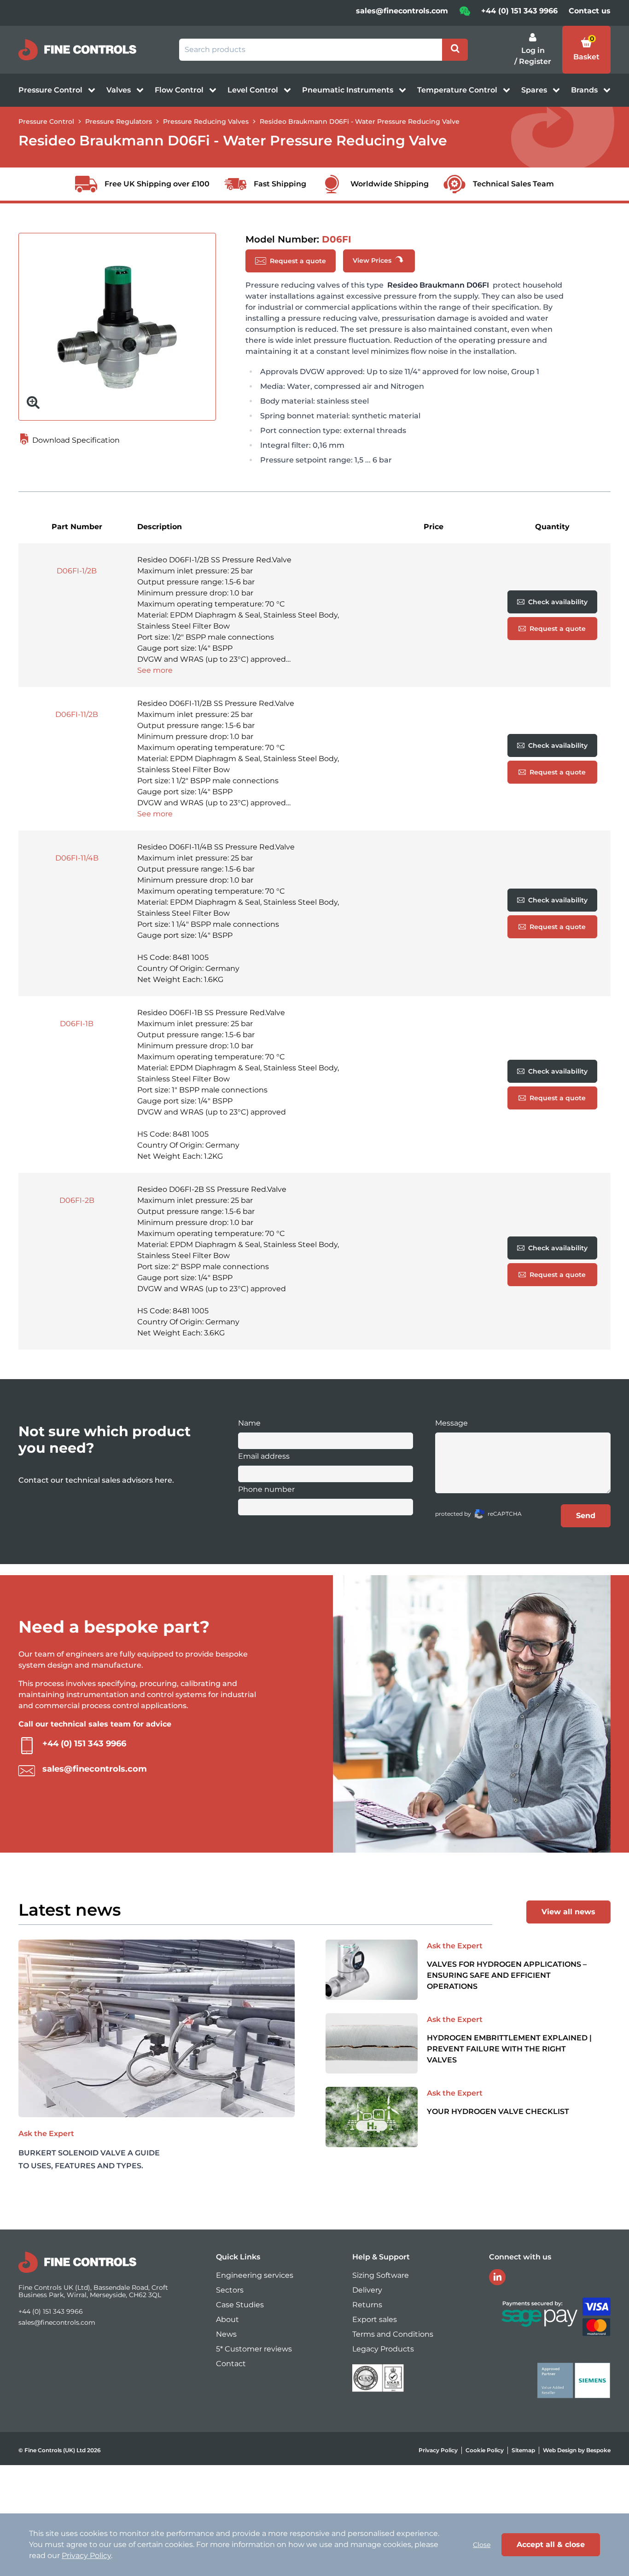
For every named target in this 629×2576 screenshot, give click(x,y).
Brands (585, 90)
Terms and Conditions (393, 2334)
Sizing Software (381, 2275)
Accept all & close (551, 2544)
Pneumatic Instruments (349, 90)
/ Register (533, 61)
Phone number (266, 1489)
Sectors (230, 2290)
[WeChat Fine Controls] (465, 14)
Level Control (254, 90)
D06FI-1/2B (77, 571)
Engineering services (255, 2275)
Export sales (375, 2319)
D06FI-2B (77, 1200)
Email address (264, 1456)
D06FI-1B (77, 1024)
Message (451, 1423)
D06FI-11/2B (77, 714)
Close (482, 2545)
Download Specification (75, 440)
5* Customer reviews (254, 2349)
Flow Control (180, 90)
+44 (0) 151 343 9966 (519, 11)
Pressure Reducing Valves (206, 121)
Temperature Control (458, 90)
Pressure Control (51, 90)
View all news (568, 1912)
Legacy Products (383, 2349)
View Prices (373, 260)
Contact (231, 2364)
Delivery (367, 2290)
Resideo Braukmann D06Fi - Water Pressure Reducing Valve (360, 121)
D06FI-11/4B (77, 858)
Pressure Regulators (119, 121)
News (226, 2334)
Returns (367, 2305)
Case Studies (240, 2305)
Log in (533, 50)
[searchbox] (311, 50)
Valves (119, 90)
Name (249, 1423)
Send (586, 1516)
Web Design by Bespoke (577, 2450)
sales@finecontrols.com (402, 11)
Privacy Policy (438, 2450)
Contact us (590, 11)
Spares (535, 90)
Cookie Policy (485, 2450)
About (227, 2319)
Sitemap (523, 2450)
